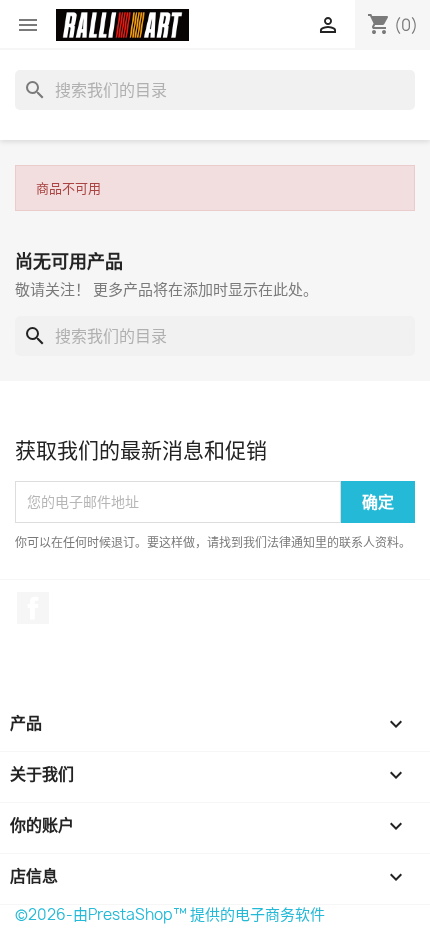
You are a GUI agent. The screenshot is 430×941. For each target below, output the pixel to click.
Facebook (33, 608)
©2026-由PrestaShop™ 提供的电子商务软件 (170, 914)
